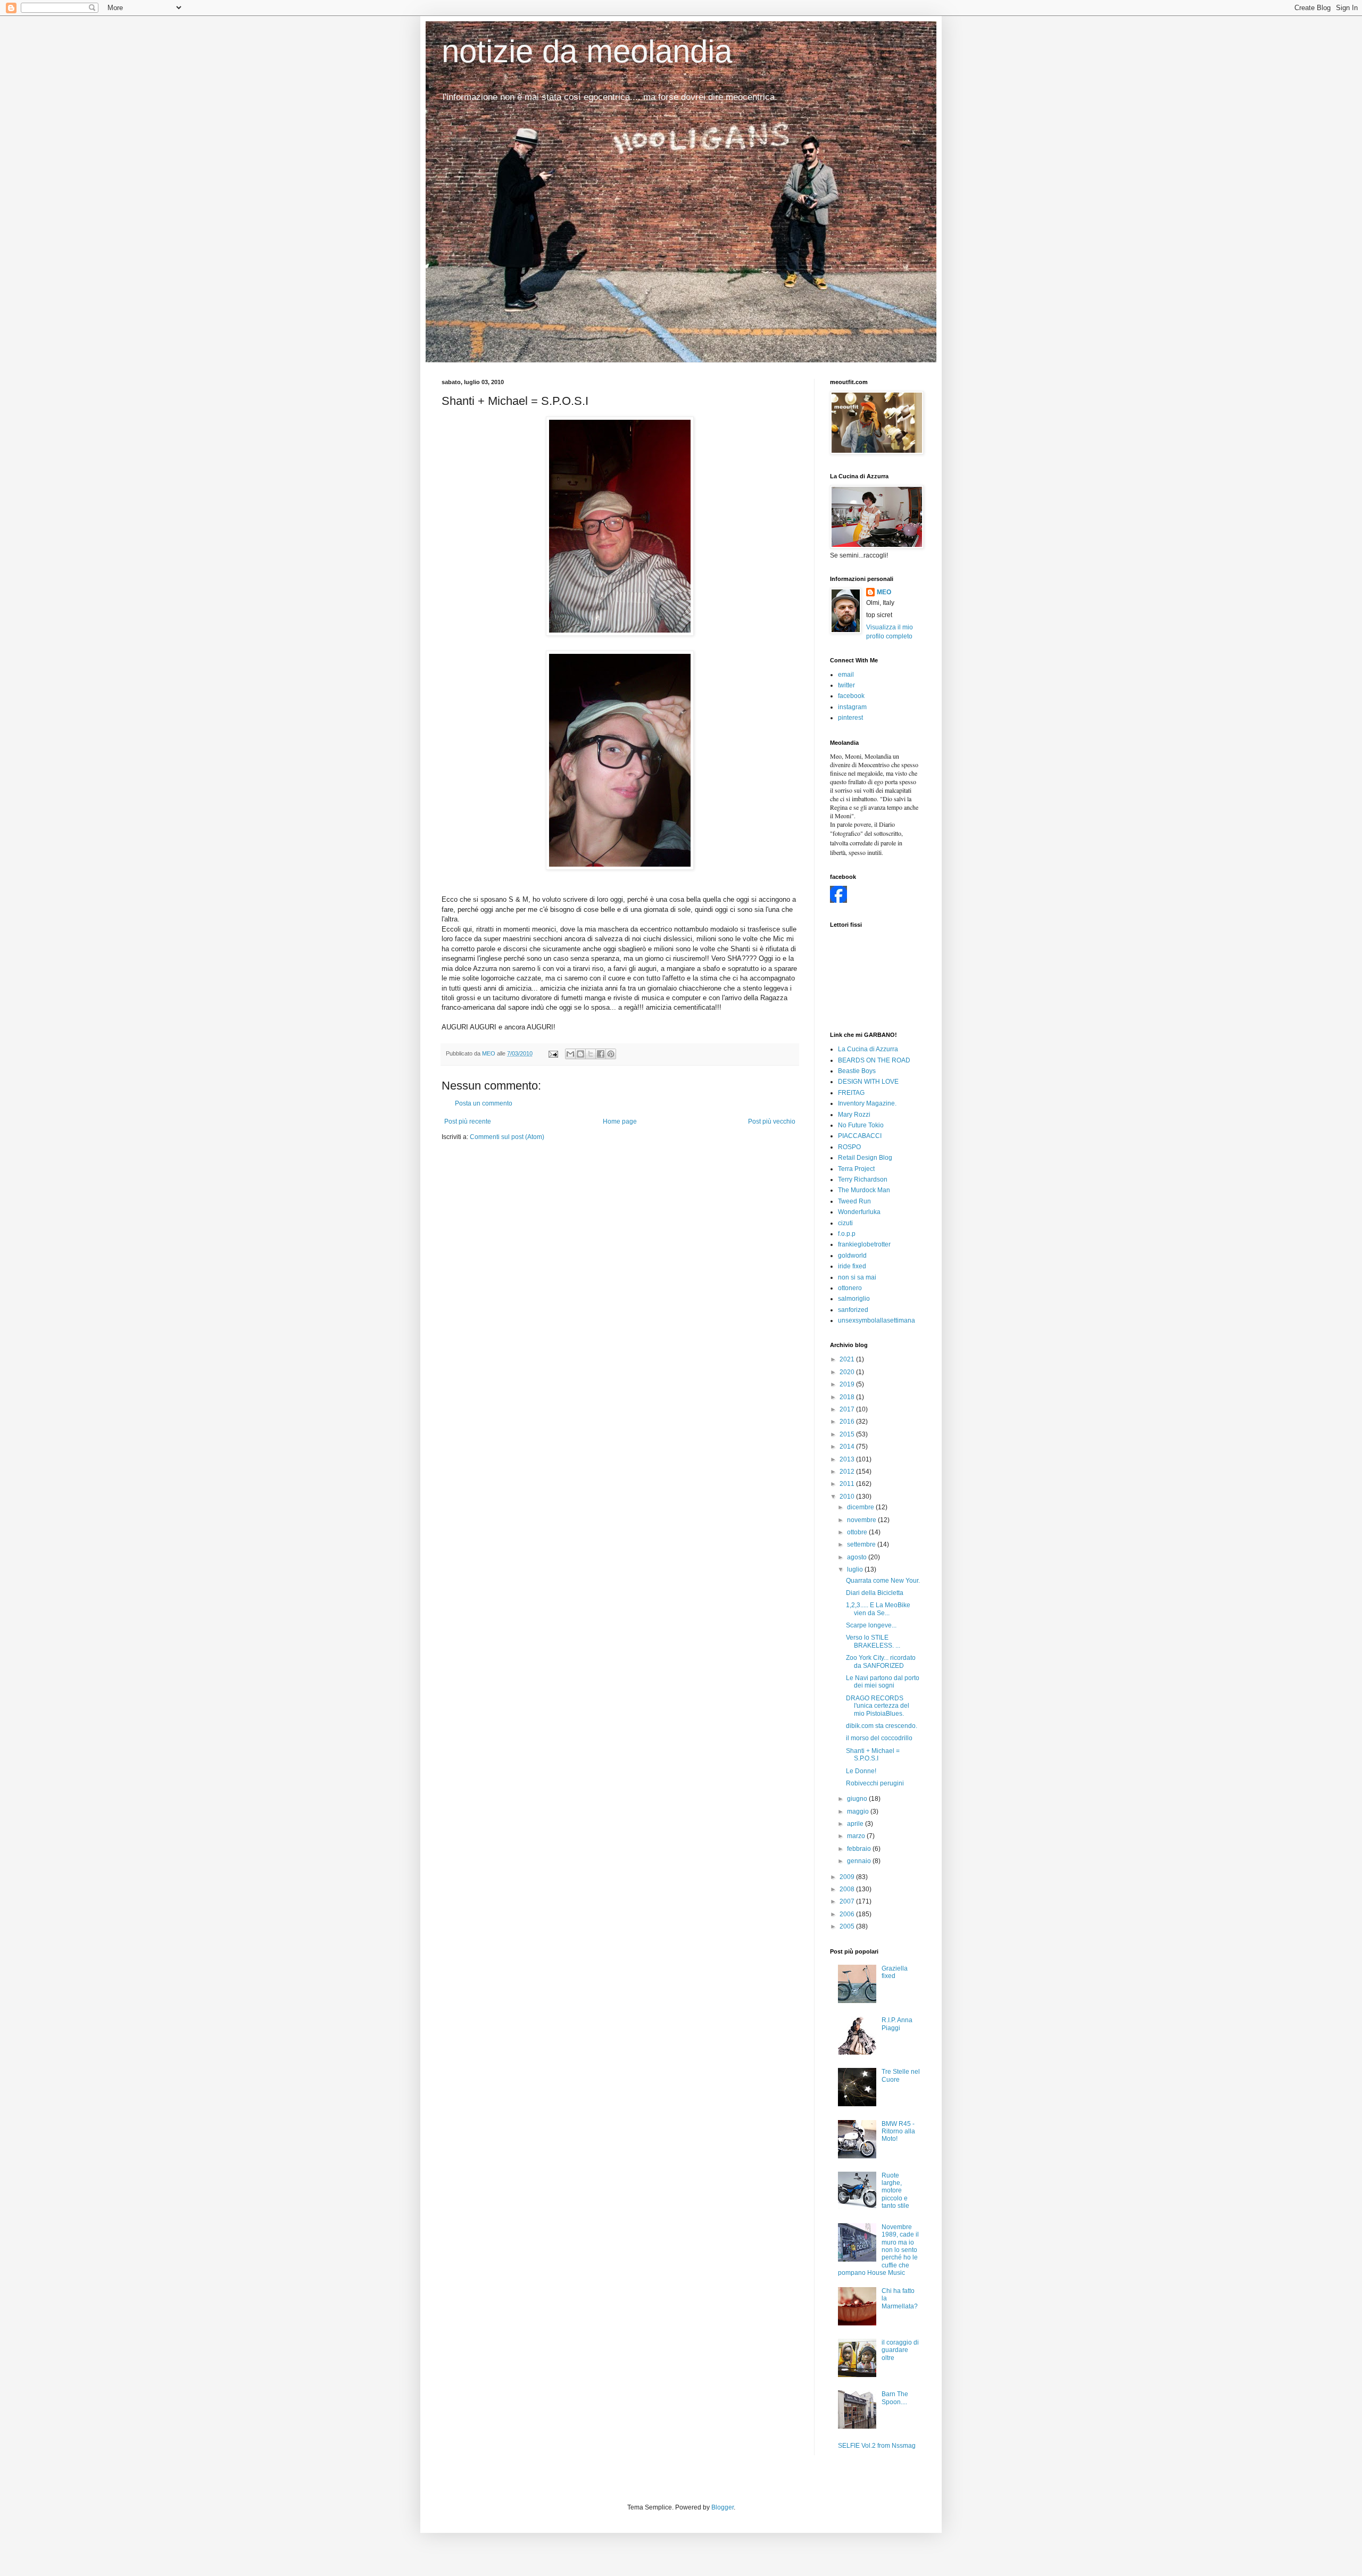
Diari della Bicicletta (875, 1593)
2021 (848, 1359)
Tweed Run (854, 1201)
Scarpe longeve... (871, 1625)
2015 (848, 1434)
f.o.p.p (847, 1234)
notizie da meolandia (587, 51)
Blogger (722, 2507)
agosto (858, 1557)
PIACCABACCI (860, 1136)
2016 (848, 1422)
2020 (848, 1372)
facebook (851, 696)
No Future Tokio (861, 1125)
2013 (848, 1459)
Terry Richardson (863, 1179)
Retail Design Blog (865, 1158)
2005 (848, 1926)
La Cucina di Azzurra (868, 1049)
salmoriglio (854, 1299)
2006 (848, 1914)
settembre (862, 1544)
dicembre (861, 1507)
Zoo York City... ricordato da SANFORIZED (881, 1661)
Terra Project (856, 1169)
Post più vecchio (772, 1121)
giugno (858, 1799)
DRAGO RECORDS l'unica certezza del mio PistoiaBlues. (878, 1706)
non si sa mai (857, 1277)
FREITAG (851, 1093)
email (846, 675)
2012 (848, 1472)
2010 (848, 1497)
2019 (848, 1384)
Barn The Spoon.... (895, 2398)
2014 (848, 1447)
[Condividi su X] (591, 1054)
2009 (848, 1877)
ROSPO (849, 1147)
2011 (848, 1484)
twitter (846, 685)
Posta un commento (484, 1103)
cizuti (845, 1223)
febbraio (860, 1849)
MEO (884, 592)
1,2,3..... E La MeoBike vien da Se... (878, 1609)
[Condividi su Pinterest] (611, 1054)
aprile (856, 1824)
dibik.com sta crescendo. (882, 1726)
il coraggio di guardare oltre (900, 2350)
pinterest (850, 718)
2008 (848, 1889)
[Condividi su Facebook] (601, 1054)
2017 (848, 1409)
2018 (848, 1397)
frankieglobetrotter (864, 1244)
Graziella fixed (895, 1972)
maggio (859, 1811)
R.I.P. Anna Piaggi (897, 2024)
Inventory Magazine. (867, 1103)
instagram (852, 707)
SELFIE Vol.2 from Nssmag (877, 2446)
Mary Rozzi (854, 1115)
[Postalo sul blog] (580, 1054)
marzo (857, 1836)
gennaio (860, 1861)
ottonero (850, 1288)
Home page (620, 1121)
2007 (848, 1901)
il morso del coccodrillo (879, 1738)
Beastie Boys (857, 1071)
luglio (856, 1569)
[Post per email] (553, 1053)
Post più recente (468, 1121)
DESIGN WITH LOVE (868, 1082)
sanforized (853, 1310)
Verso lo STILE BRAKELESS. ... (873, 1641)
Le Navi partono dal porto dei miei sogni (883, 1682)
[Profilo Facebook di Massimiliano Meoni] (838, 901)
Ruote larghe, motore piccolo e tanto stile (895, 2191)
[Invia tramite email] (570, 1054)
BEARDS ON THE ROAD (874, 1060)
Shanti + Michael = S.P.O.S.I (873, 1755)
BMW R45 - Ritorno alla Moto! (898, 2132)
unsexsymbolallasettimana (877, 1320)
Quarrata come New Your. (883, 1581)
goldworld (852, 1256)
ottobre (858, 1532)
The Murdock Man (864, 1190)
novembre (862, 1520)
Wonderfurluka (859, 1212)
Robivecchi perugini (875, 1783)
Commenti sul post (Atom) (507, 1137)
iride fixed (852, 1266)
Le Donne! (861, 1771)
